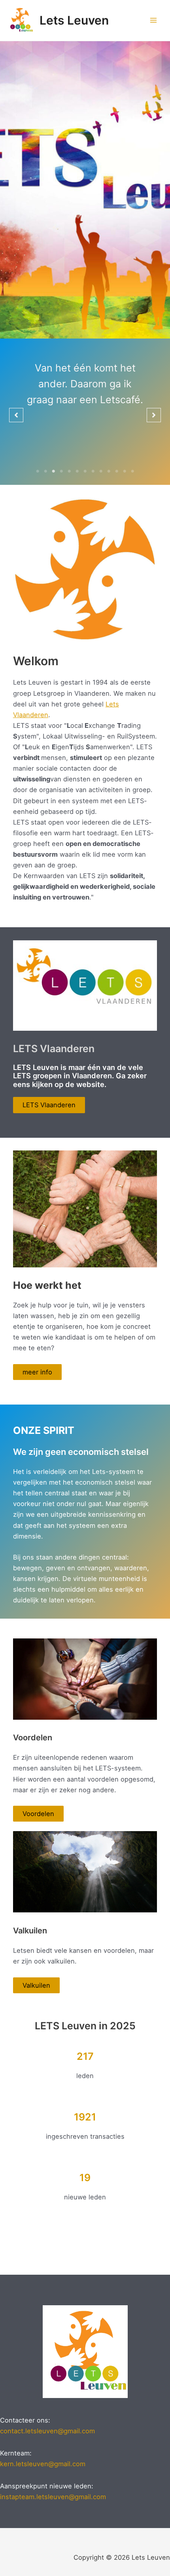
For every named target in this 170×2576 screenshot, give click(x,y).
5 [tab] (69, 471)
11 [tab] (117, 471)
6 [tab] (77, 471)
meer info (37, 1372)
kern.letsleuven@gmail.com (43, 2464)
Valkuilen (36, 1985)
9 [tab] (101, 471)
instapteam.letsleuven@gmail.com (53, 2497)
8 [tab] (93, 471)
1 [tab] (38, 471)
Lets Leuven (74, 20)
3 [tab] (53, 471)
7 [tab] (85, 471)
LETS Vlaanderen (49, 1105)
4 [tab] (61, 471)
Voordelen (38, 1814)
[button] (16, 415)
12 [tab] (125, 471)
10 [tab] (109, 471)
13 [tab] (132, 471)
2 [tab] (45, 471)
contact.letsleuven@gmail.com (47, 2431)
